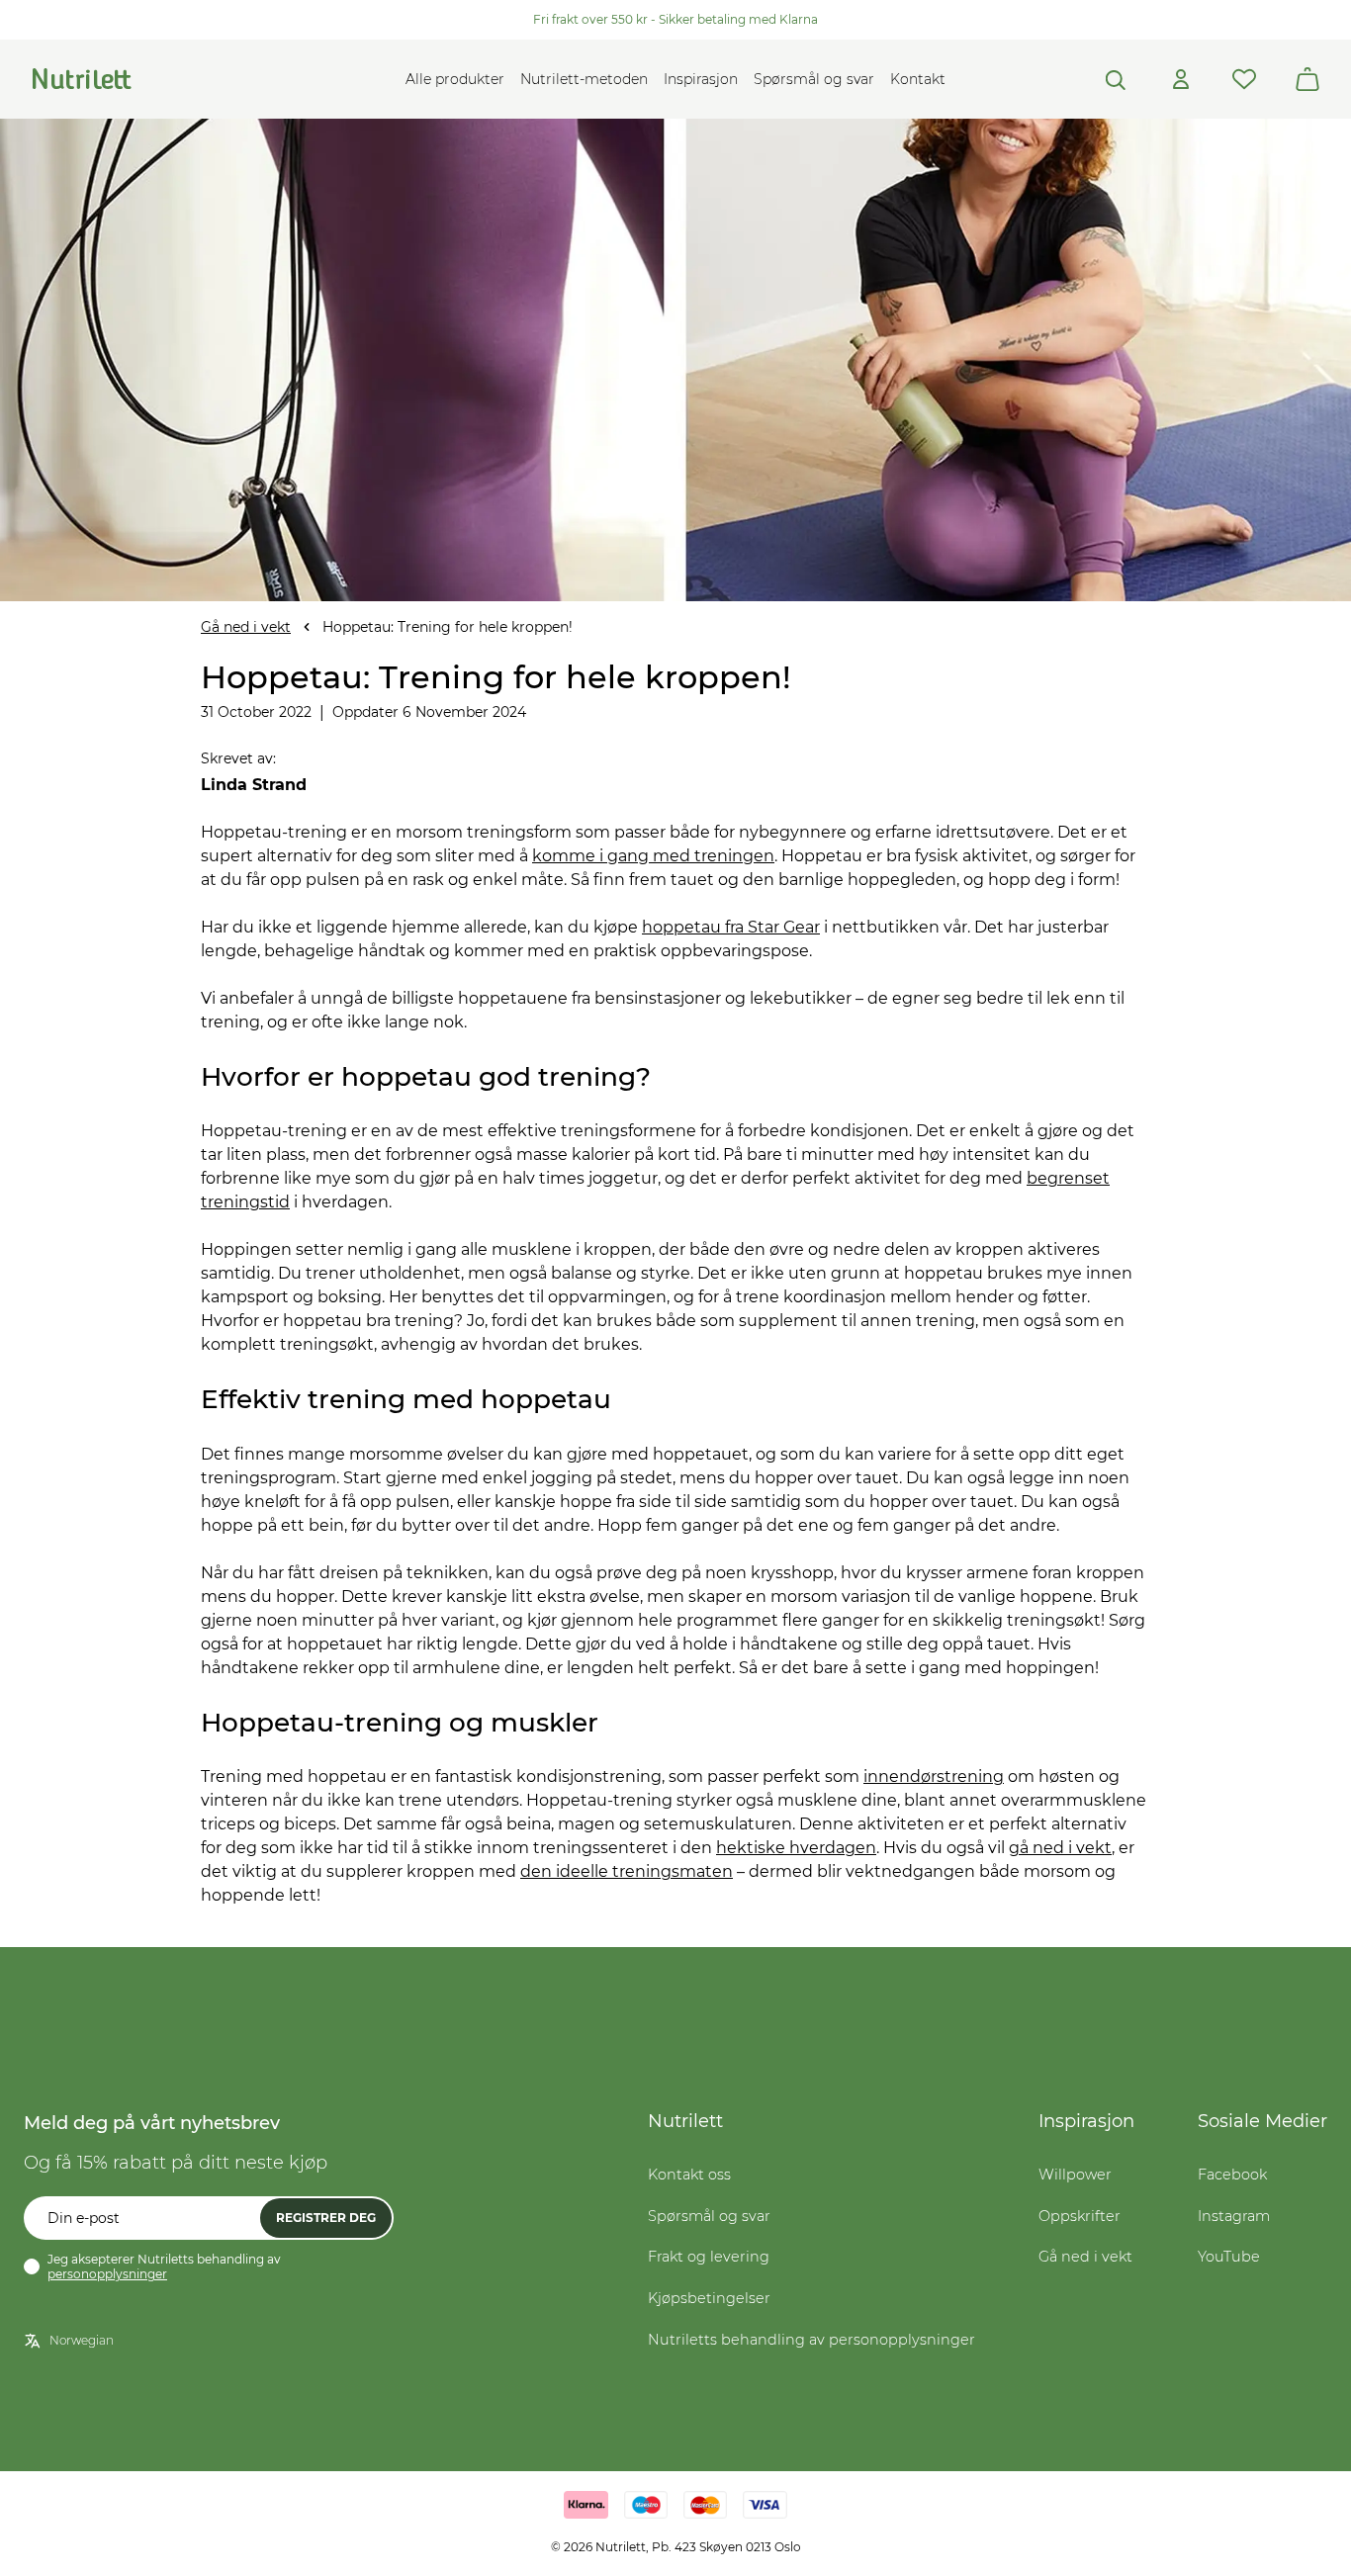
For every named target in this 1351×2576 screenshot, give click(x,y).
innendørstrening (934, 1777)
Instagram (1234, 2216)
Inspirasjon (701, 79)
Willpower (1075, 2175)
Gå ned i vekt (246, 627)
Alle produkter (455, 79)
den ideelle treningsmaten (627, 1871)
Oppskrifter (1080, 2216)
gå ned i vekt (1060, 1848)
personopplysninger (107, 2274)
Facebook (1232, 2175)
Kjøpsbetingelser (709, 2298)
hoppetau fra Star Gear (731, 927)
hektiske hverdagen (796, 1848)
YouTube (1229, 2257)
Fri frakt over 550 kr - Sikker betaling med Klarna (675, 19)
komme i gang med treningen (653, 856)
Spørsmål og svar (814, 79)
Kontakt (918, 79)
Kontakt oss (689, 2175)
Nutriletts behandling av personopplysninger (811, 2340)
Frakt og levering (709, 2257)
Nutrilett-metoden (584, 79)
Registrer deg (326, 2218)
